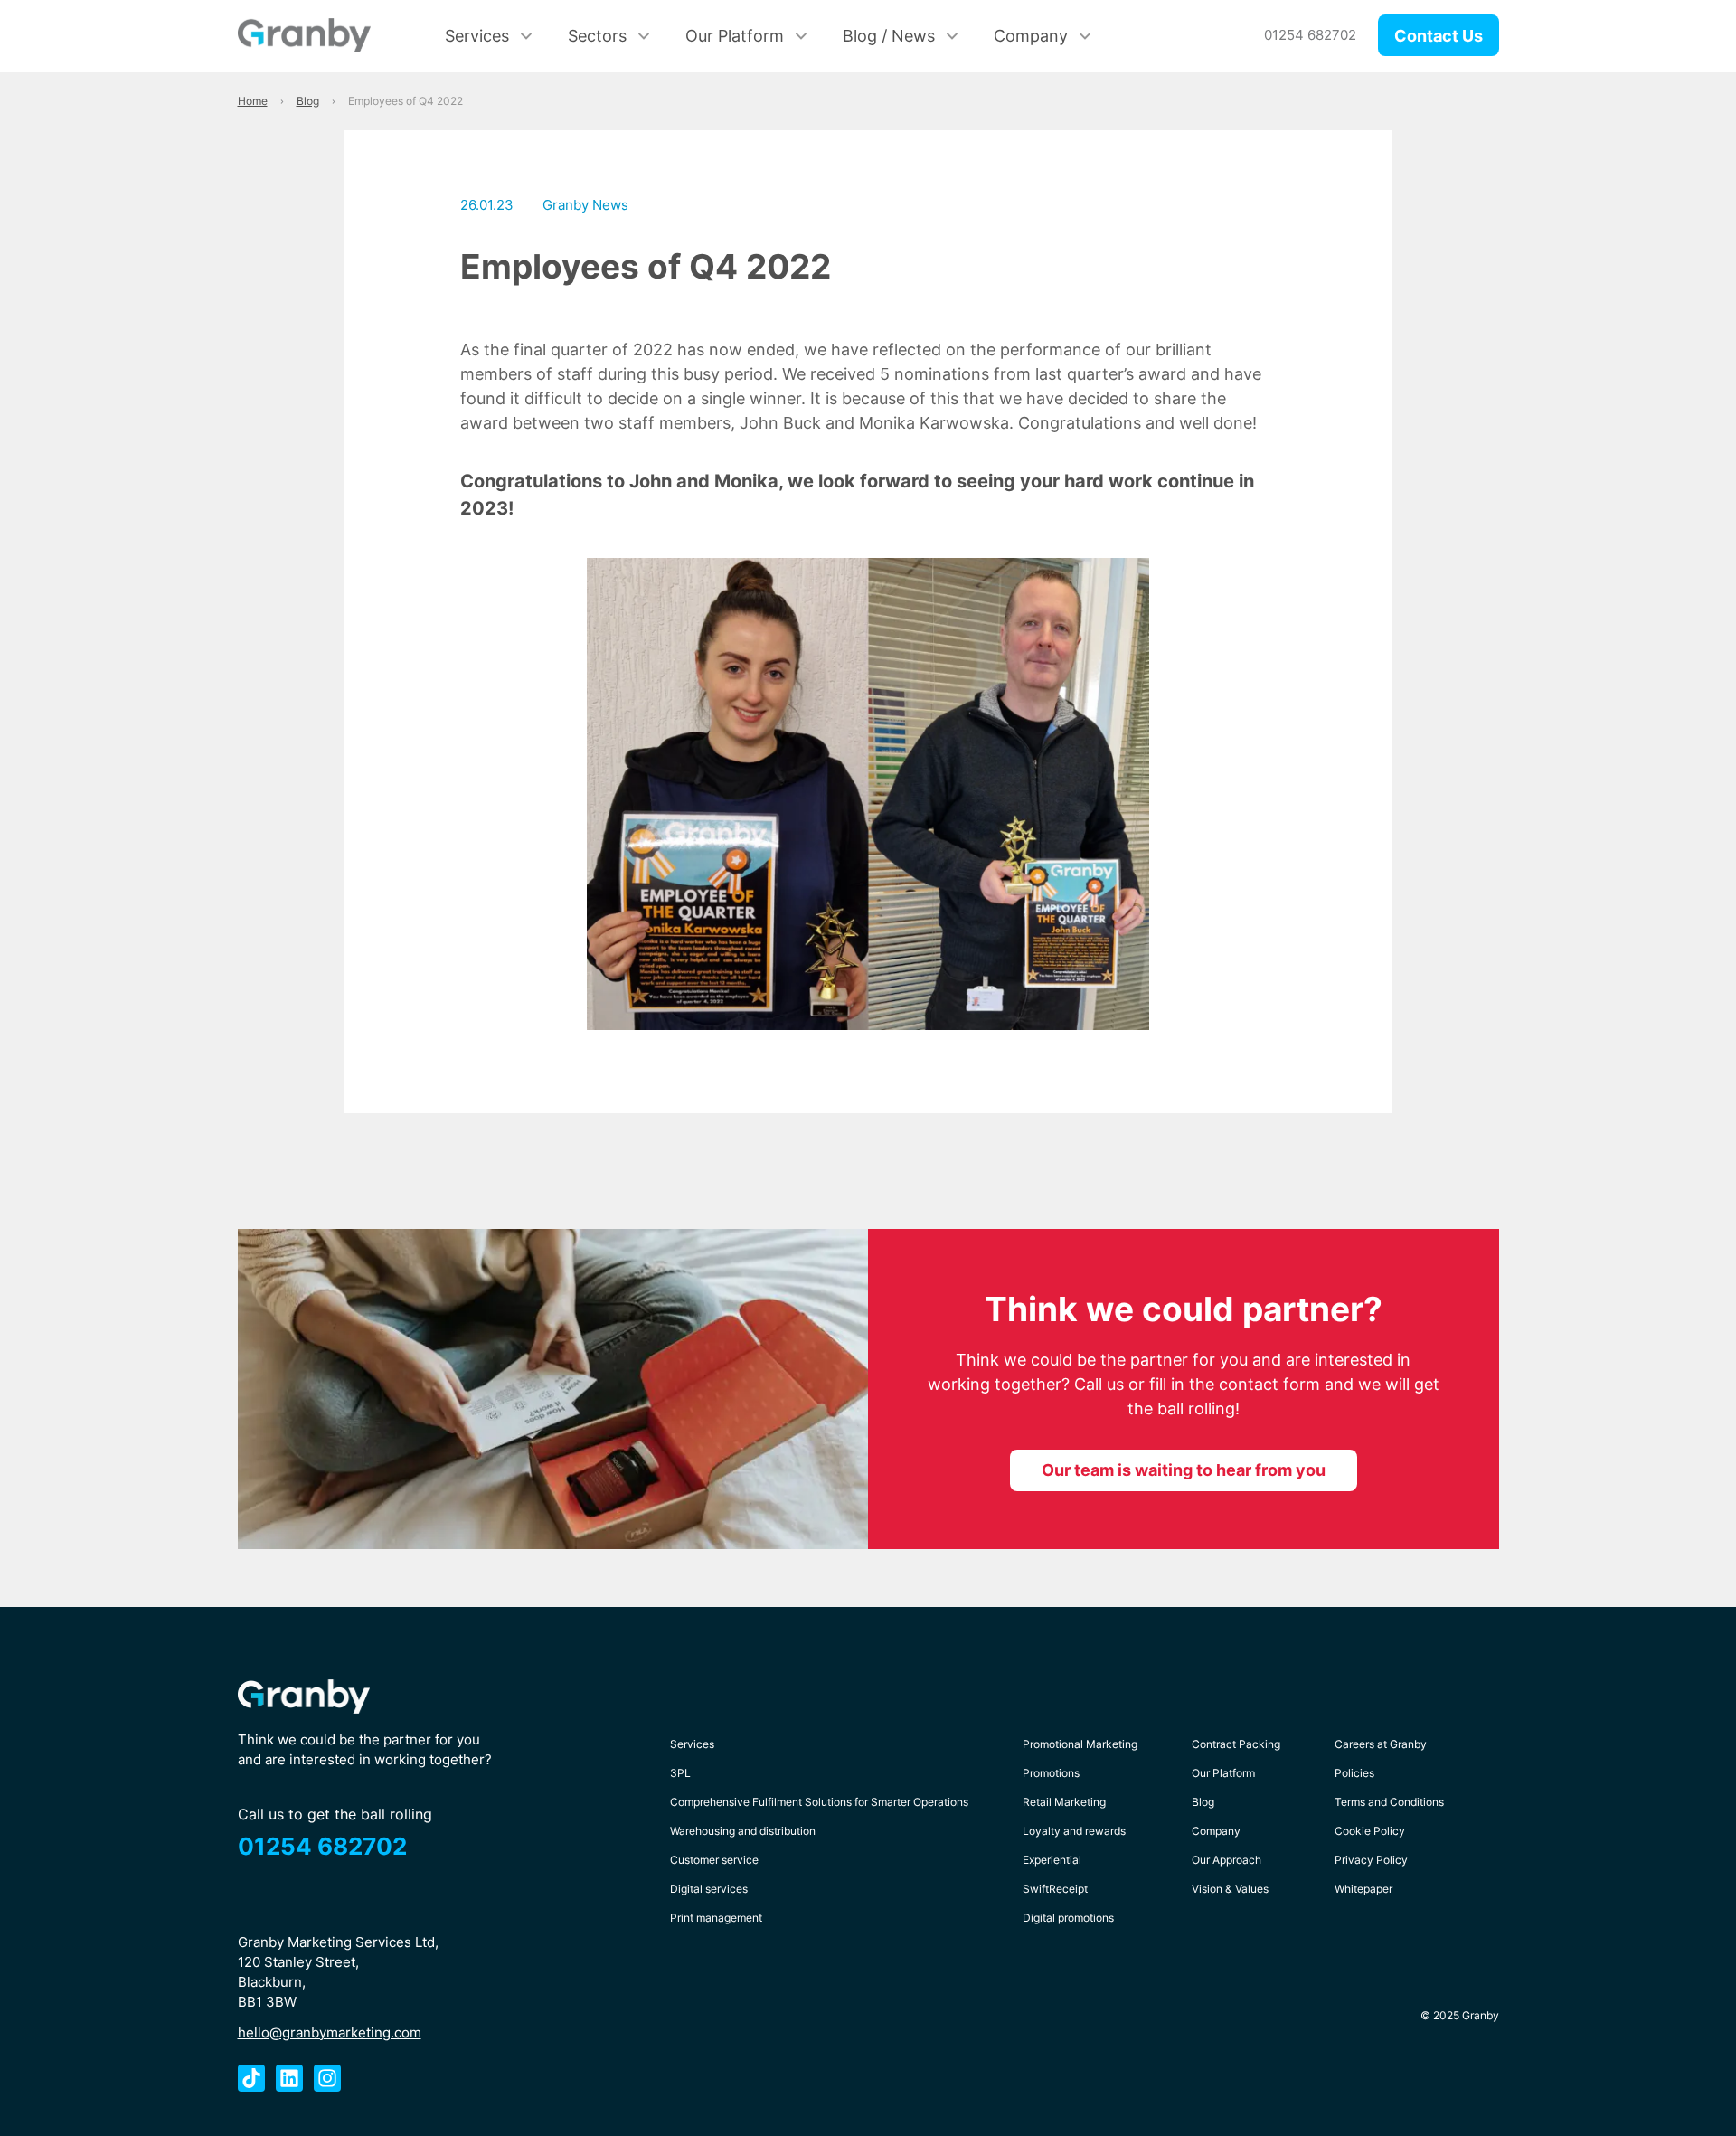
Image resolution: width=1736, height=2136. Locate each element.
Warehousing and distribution (743, 1831)
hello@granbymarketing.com (330, 2032)
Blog (1203, 1802)
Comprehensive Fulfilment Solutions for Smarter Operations (819, 1802)
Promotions (1051, 1773)
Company (1031, 36)
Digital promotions (1068, 1918)
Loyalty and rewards (1074, 1831)
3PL (680, 1773)
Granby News (585, 205)
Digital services (709, 1889)
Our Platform (735, 36)
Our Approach (1227, 1860)
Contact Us (1439, 36)
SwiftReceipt (1055, 1889)
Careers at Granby (1381, 1744)
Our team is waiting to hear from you (1184, 1470)
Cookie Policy (1370, 1831)
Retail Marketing (1064, 1802)
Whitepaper (1363, 1889)
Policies (1354, 1773)
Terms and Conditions (1389, 1802)
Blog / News (889, 36)
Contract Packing (1236, 1744)
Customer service (714, 1860)
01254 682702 (1310, 35)
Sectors (597, 36)
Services (477, 36)
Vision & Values (1230, 1889)
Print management (716, 1918)
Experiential (1052, 1860)
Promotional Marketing (1080, 1744)
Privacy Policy (1371, 1860)
